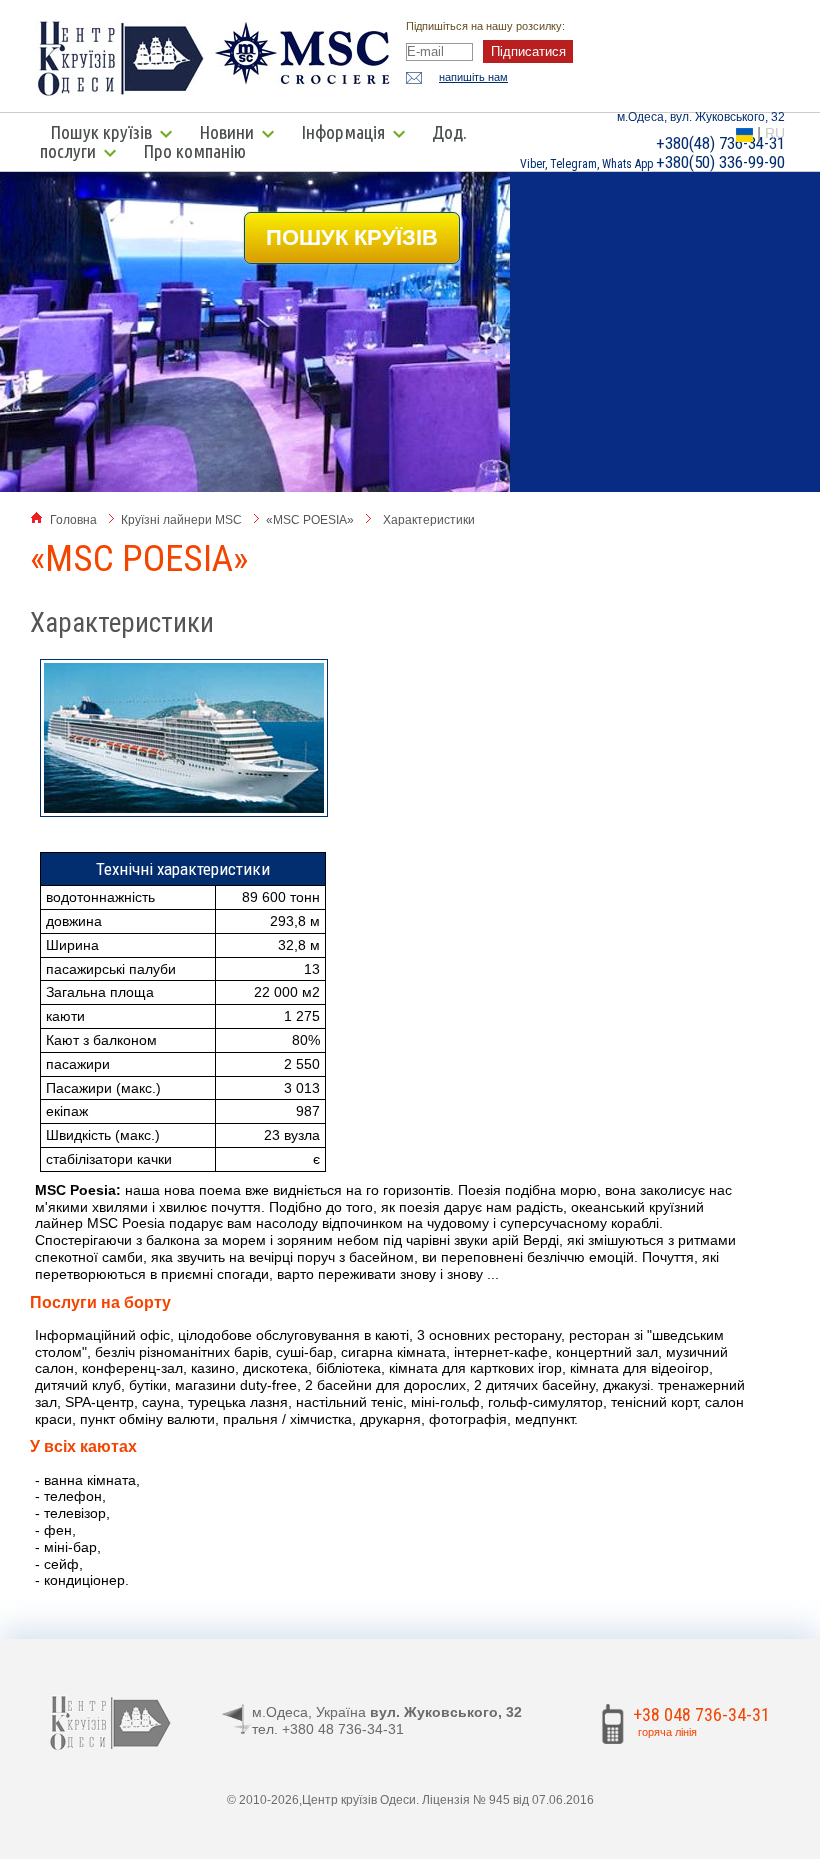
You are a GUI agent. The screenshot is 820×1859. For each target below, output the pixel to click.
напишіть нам (473, 77)
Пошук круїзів (101, 132)
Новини (226, 132)
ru (775, 133)
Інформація (343, 132)
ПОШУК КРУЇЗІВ (352, 237)
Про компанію (194, 151)
